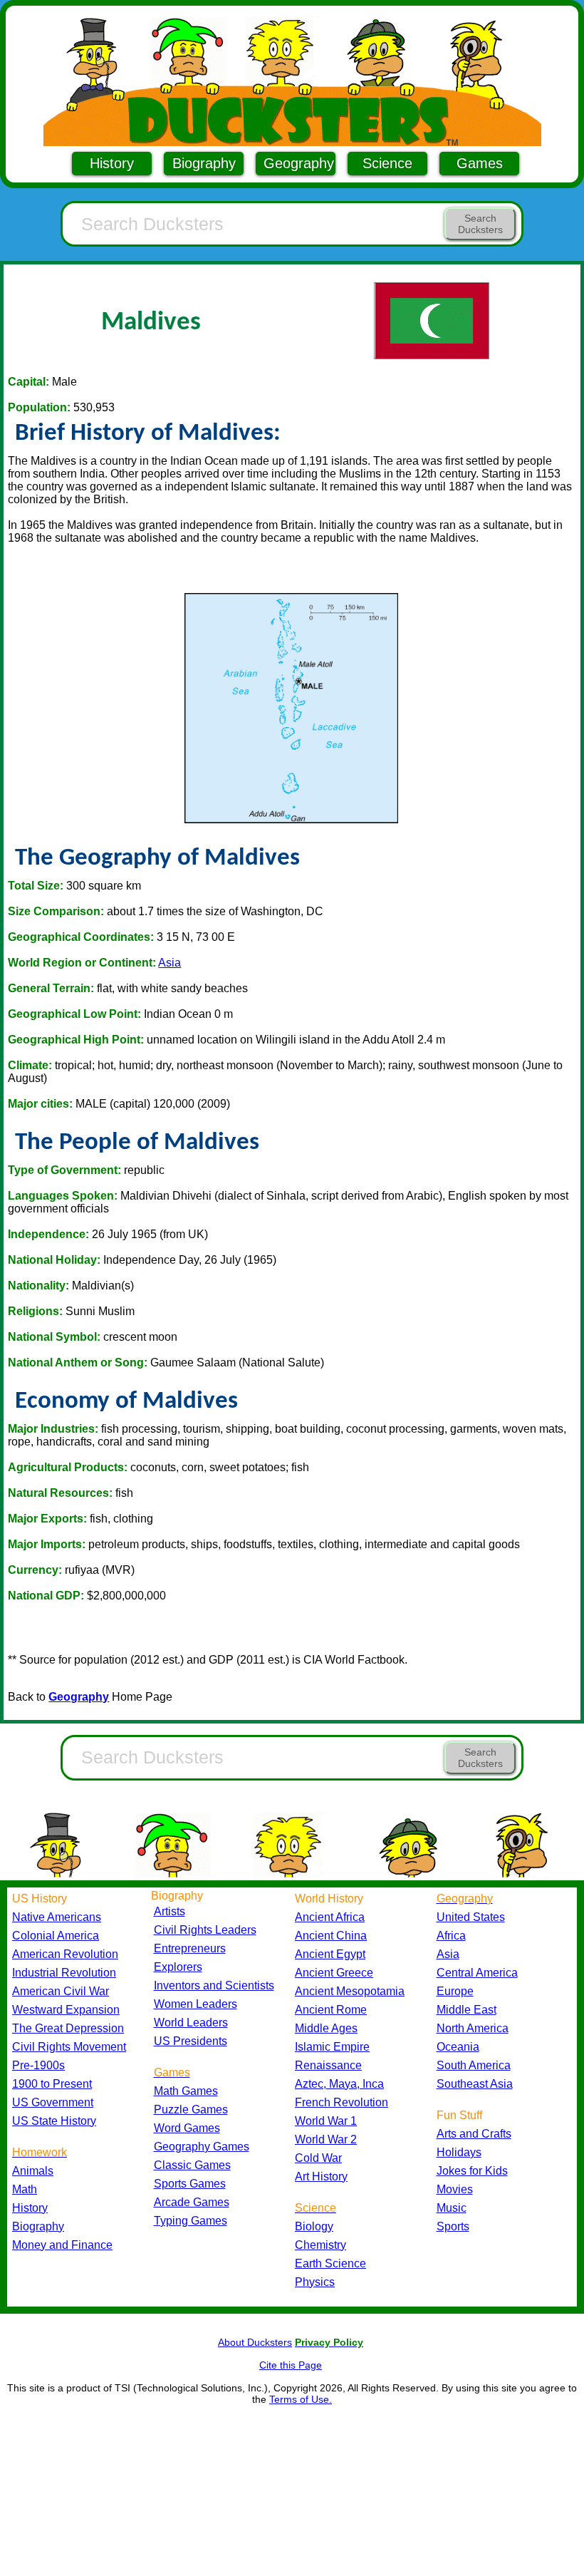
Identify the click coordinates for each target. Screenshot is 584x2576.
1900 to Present (52, 2084)
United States (471, 1917)
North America (473, 2028)
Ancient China (331, 1936)
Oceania (458, 2047)
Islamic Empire (332, 2047)
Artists (170, 1911)
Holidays (459, 2152)
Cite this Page (291, 2365)
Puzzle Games (191, 2109)
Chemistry (320, 2245)
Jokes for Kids (472, 2171)
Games (480, 163)
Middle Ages (326, 2028)
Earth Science (330, 2263)
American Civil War (61, 1991)
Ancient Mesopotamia (350, 1991)
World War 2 (326, 2139)
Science (387, 163)
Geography (299, 163)
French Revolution (341, 2102)
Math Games (186, 2091)
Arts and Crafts (474, 2134)
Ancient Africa (330, 1917)
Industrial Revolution (64, 1973)
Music (452, 2208)
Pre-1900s (38, 2065)
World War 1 (326, 2121)
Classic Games (192, 2165)
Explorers (178, 1967)
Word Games (187, 2128)
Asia (170, 963)
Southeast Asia (475, 2084)
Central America (477, 1973)
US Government (53, 2102)
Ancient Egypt (330, 1954)
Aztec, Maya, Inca (339, 2084)
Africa (451, 1936)
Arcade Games (192, 2202)
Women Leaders (195, 2004)
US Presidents (191, 2041)
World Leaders (191, 2023)
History (112, 163)
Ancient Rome (331, 2010)
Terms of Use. (301, 2399)
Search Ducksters (480, 224)
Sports (453, 2226)
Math (25, 2189)
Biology (314, 2226)
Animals (33, 2171)
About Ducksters (255, 2342)
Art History (321, 2176)
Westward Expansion (66, 2010)
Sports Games (190, 2184)
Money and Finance (62, 2245)
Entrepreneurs (190, 1948)
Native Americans (57, 1917)
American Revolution (65, 1954)
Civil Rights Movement (69, 2047)
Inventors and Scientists (214, 1985)
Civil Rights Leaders (205, 1930)
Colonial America (56, 1936)
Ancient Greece (334, 1973)
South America (474, 2065)
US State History (54, 2121)
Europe (455, 1991)
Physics (315, 2282)
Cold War (318, 2158)
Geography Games (202, 2147)
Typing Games (191, 2221)
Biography (204, 163)
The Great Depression (68, 2028)
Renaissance (328, 2065)
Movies (455, 2189)
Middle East (466, 2010)
